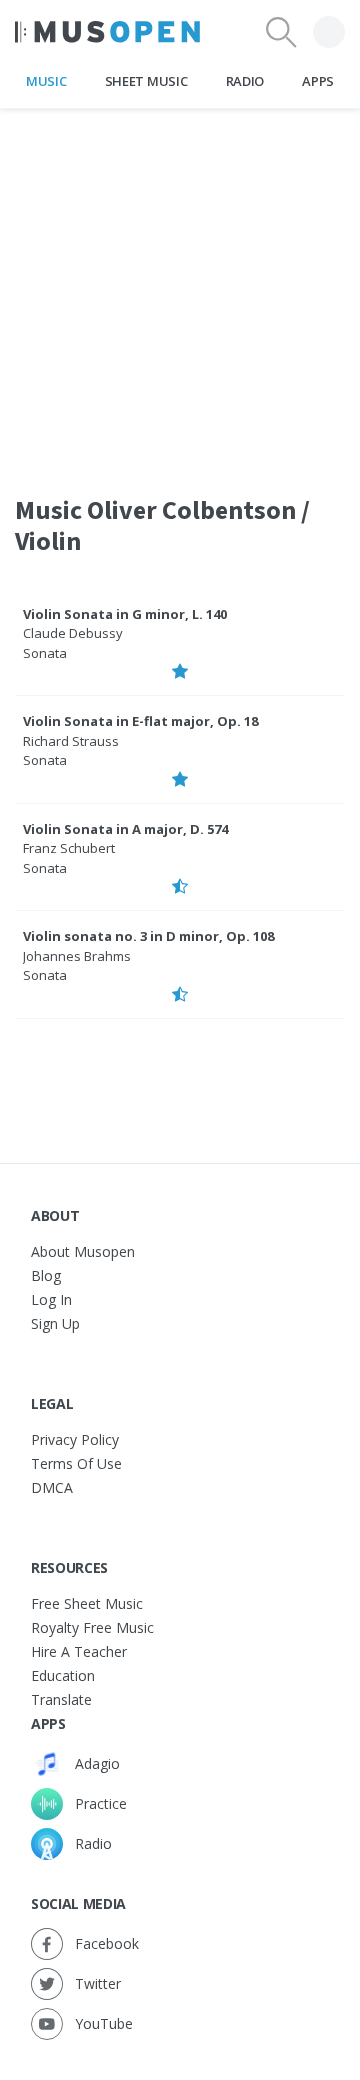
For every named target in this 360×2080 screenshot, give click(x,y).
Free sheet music (87, 1603)
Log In (51, 1299)
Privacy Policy (75, 1439)
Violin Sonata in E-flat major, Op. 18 (140, 721)
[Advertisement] (180, 289)
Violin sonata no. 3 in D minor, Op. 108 (148, 936)
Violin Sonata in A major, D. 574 (125, 829)
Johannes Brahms (77, 956)
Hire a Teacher (79, 1651)
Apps (318, 81)
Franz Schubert (69, 848)
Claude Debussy (73, 633)
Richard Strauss (71, 741)
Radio (245, 81)
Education (63, 1675)
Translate (61, 1699)
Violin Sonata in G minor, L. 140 (125, 614)
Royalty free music (92, 1627)
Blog (46, 1275)
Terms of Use (76, 1463)
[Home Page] (107, 32)
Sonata (45, 653)
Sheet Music (146, 81)
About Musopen (83, 1251)
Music (46, 81)
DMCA (52, 1487)
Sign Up (55, 1323)
